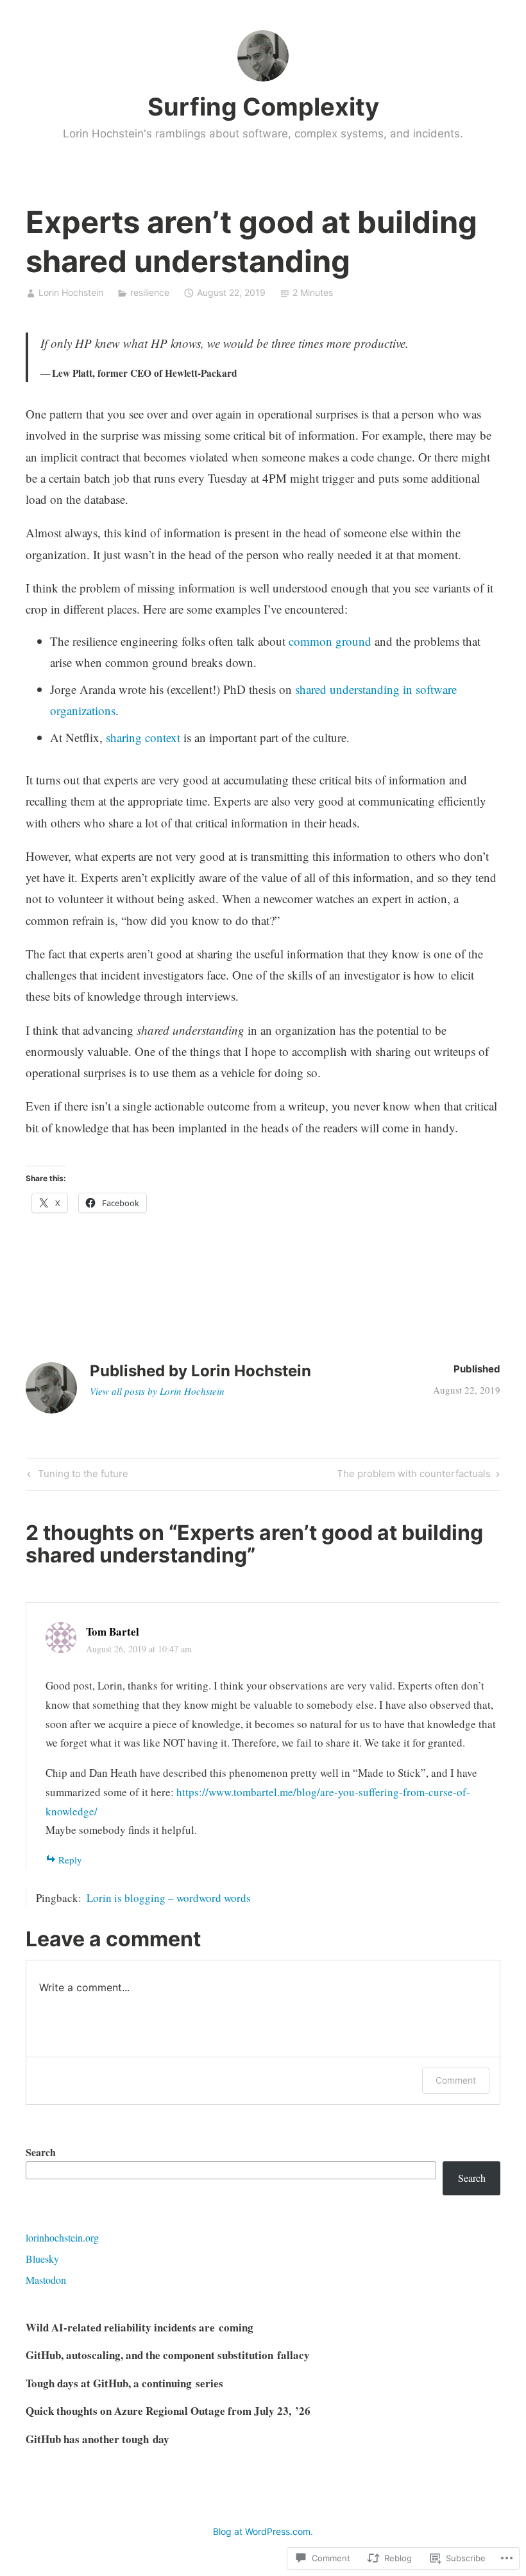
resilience (150, 292)
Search (41, 2152)
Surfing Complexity (263, 107)
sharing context (143, 737)
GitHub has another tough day (98, 2439)
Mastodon (46, 2280)
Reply (70, 1860)
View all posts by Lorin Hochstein (157, 1391)
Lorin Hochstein (71, 292)
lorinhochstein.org (62, 2237)
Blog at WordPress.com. (263, 2531)
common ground (330, 641)
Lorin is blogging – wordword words (169, 1898)
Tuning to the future (76, 1476)
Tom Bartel (113, 1631)
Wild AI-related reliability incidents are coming (140, 2327)
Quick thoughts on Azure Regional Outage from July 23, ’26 (168, 2411)
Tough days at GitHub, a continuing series (124, 2383)
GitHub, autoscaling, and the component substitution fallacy (168, 2355)
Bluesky (42, 2259)
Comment (456, 2080)
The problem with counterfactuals (414, 1476)
